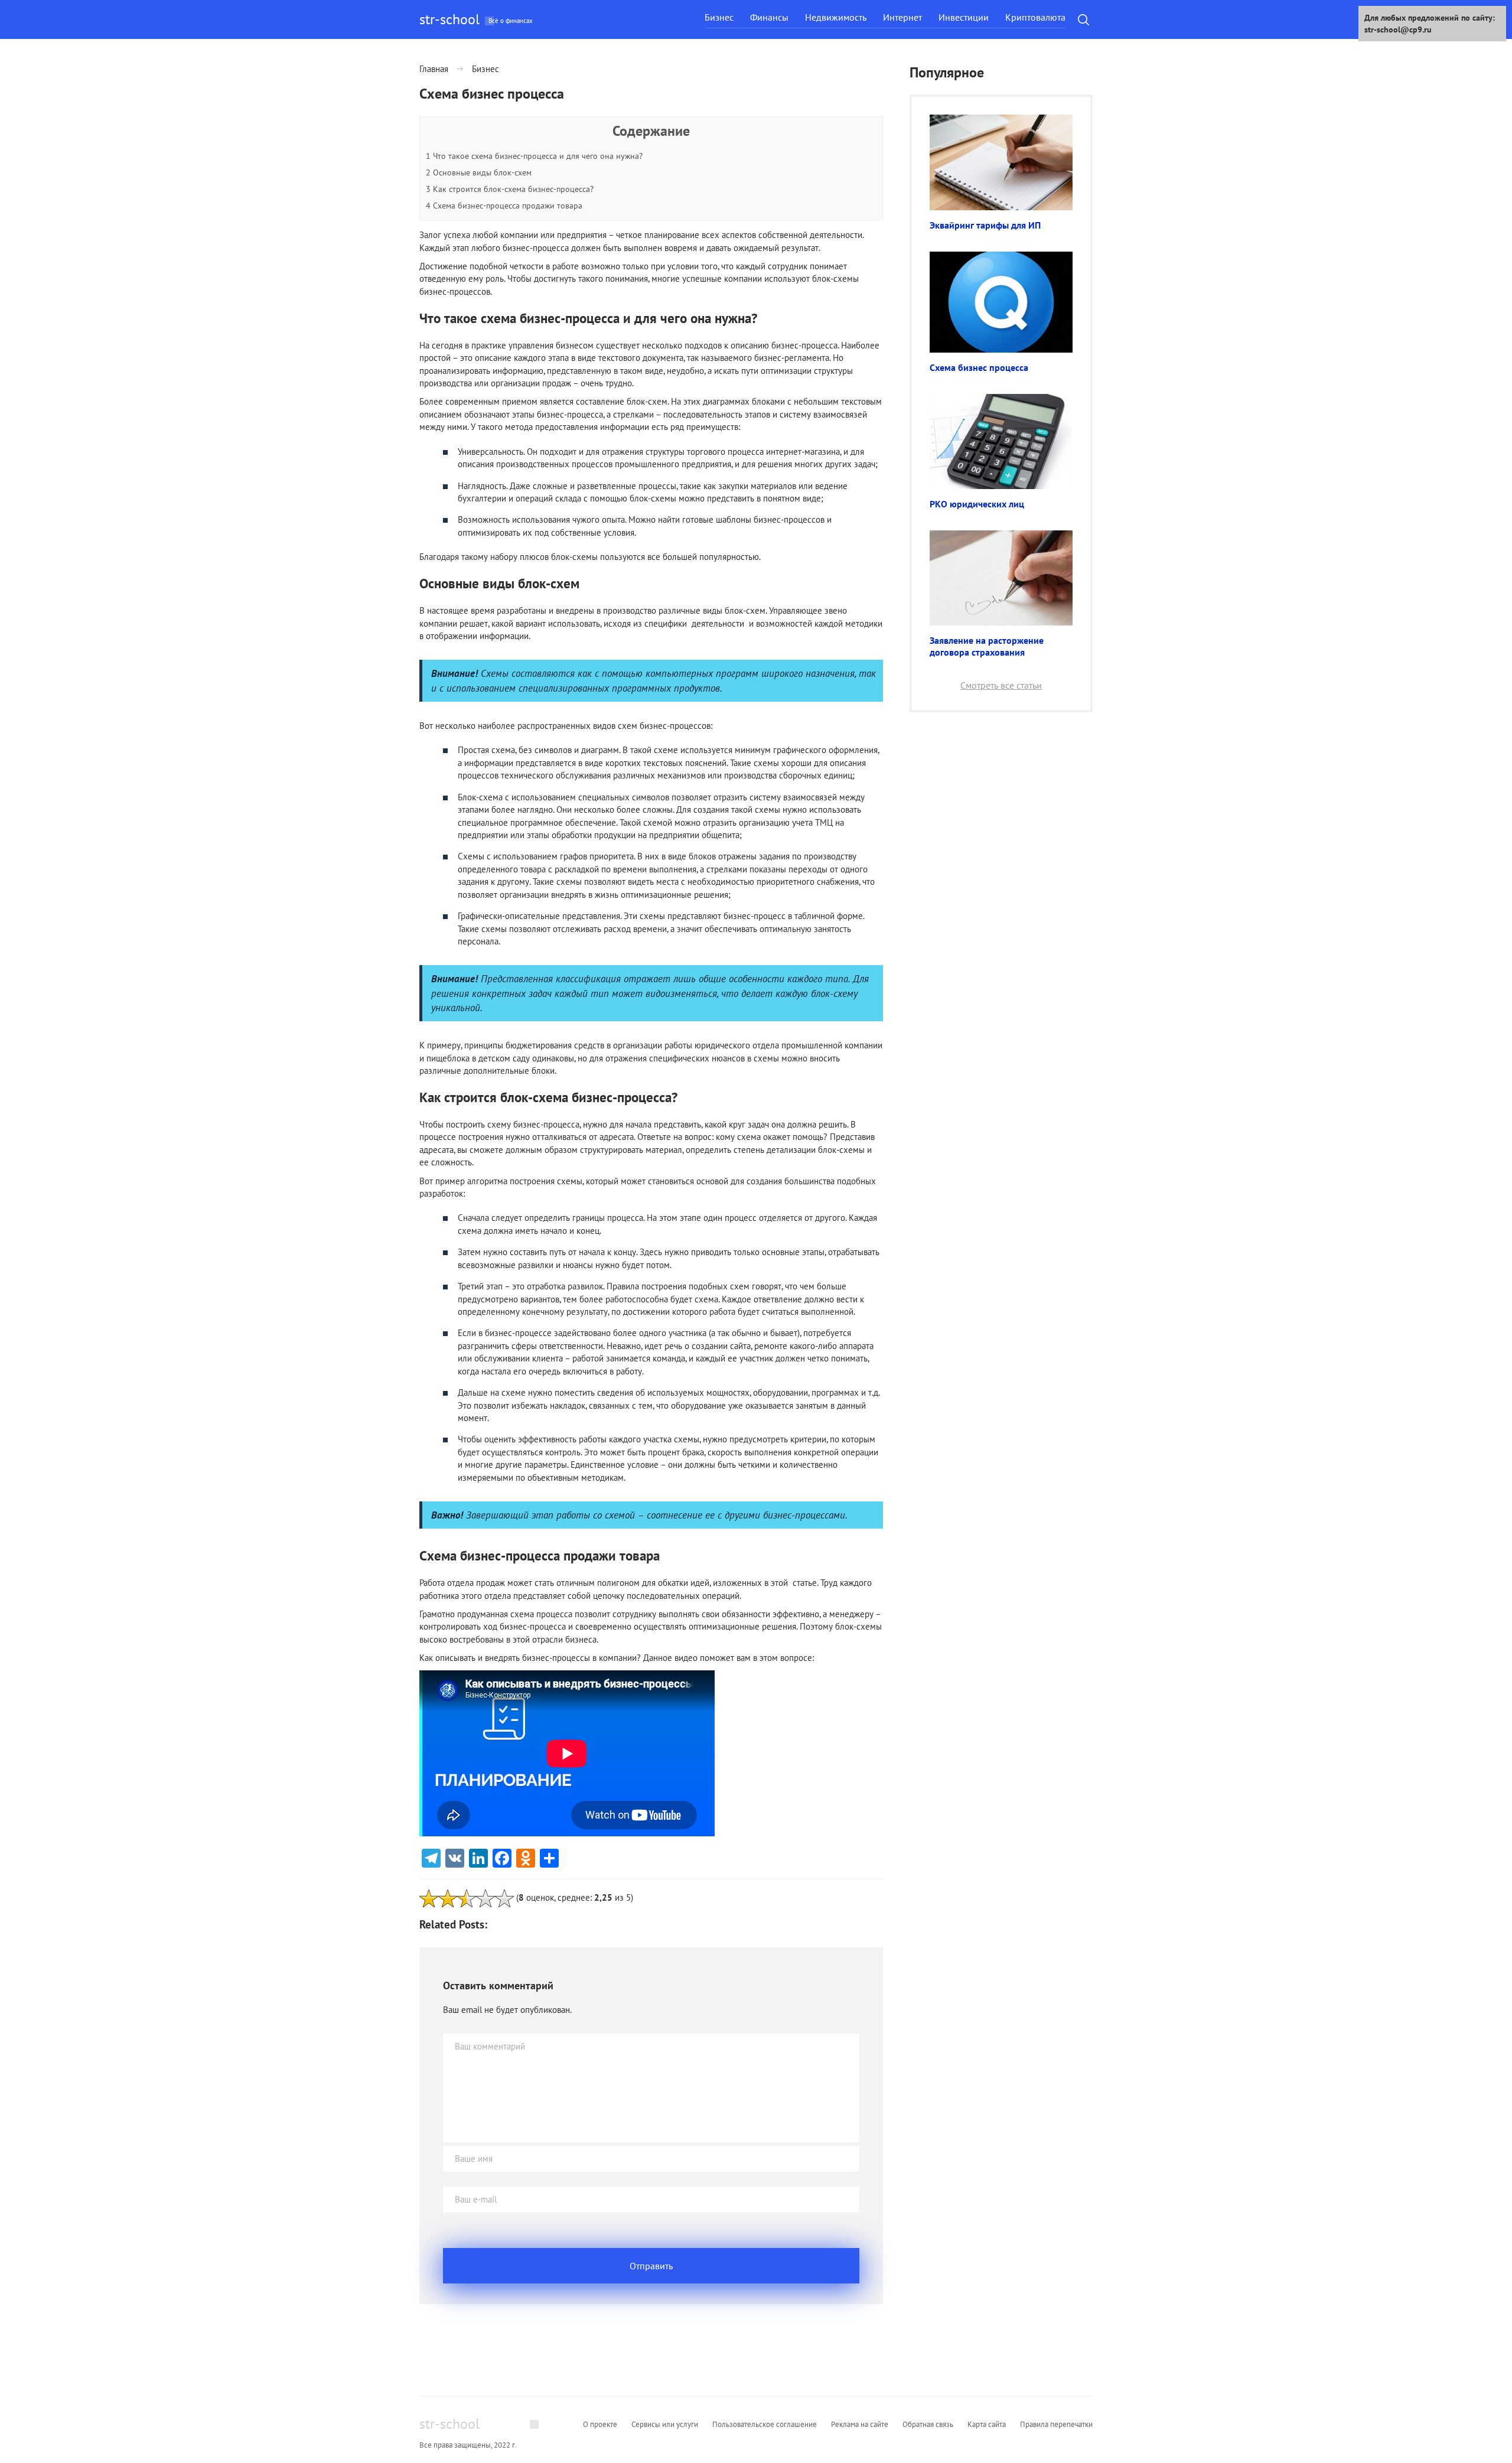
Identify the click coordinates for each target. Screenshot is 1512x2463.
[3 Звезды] (467, 1898)
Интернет (902, 17)
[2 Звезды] (448, 1898)
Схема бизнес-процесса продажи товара (504, 206)
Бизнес (719, 17)
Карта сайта (987, 2424)
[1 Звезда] (429, 1898)
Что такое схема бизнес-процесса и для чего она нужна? (534, 156)
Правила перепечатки (1056, 2424)
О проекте (600, 2424)
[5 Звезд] (504, 1898)
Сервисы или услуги (665, 2424)
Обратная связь (928, 2424)
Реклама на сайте (860, 2424)
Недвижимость (836, 17)
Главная (434, 69)
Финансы (769, 17)
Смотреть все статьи (1001, 685)
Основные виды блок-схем (479, 172)
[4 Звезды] (485, 1898)
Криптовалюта (1035, 17)
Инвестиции (964, 17)
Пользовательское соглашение (765, 2424)
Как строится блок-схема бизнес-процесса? (510, 189)
